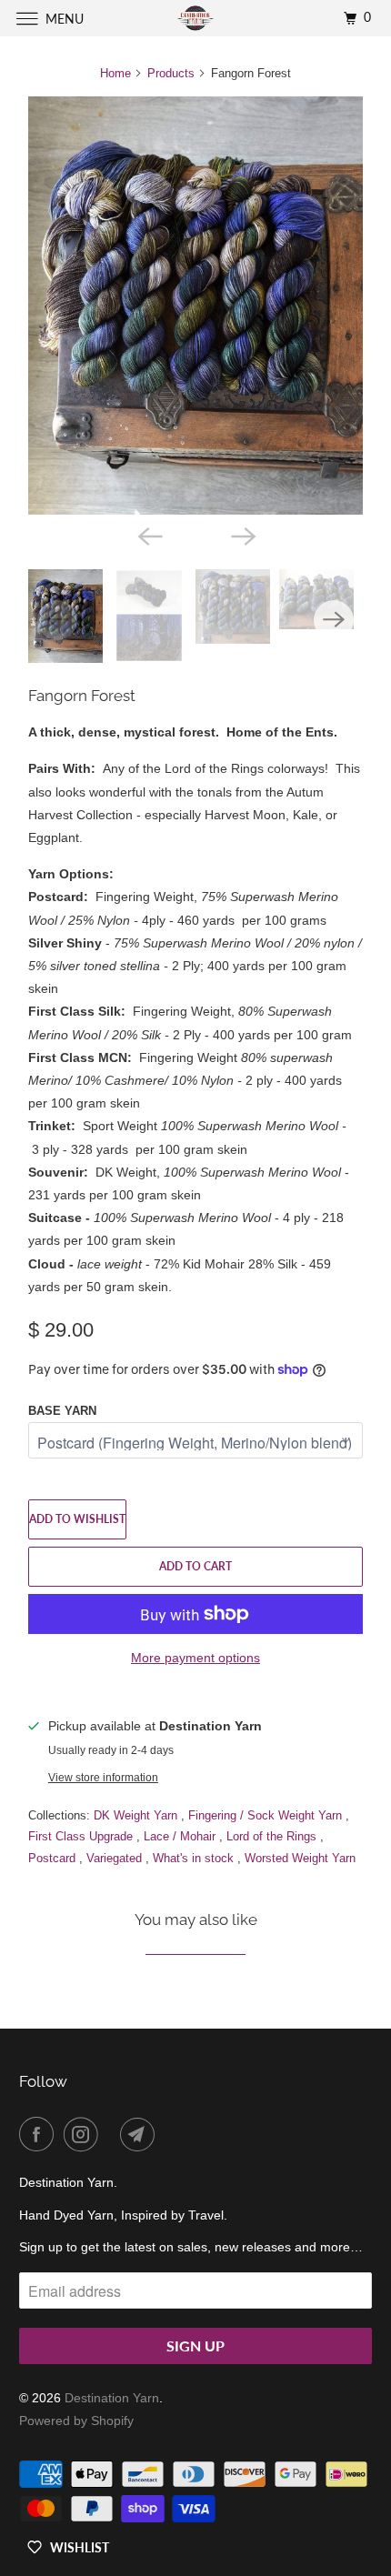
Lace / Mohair (181, 1836)
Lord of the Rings (273, 1836)
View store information (103, 1777)
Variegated (116, 1858)
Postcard (54, 1858)
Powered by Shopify (76, 2421)
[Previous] (148, 535)
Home (115, 73)
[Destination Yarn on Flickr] (113, 2134)
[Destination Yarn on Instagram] (85, 2134)
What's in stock (195, 1858)
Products (171, 73)
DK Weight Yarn (137, 1815)
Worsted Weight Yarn (300, 1858)
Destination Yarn (112, 2398)
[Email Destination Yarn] (141, 2134)
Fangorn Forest (82, 696)
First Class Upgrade (82, 1836)
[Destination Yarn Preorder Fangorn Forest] (195, 306)
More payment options (195, 1658)
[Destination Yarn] (196, 18)
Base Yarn (62, 1411)
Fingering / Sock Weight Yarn (267, 1815)
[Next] (243, 535)
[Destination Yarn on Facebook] (40, 2134)
